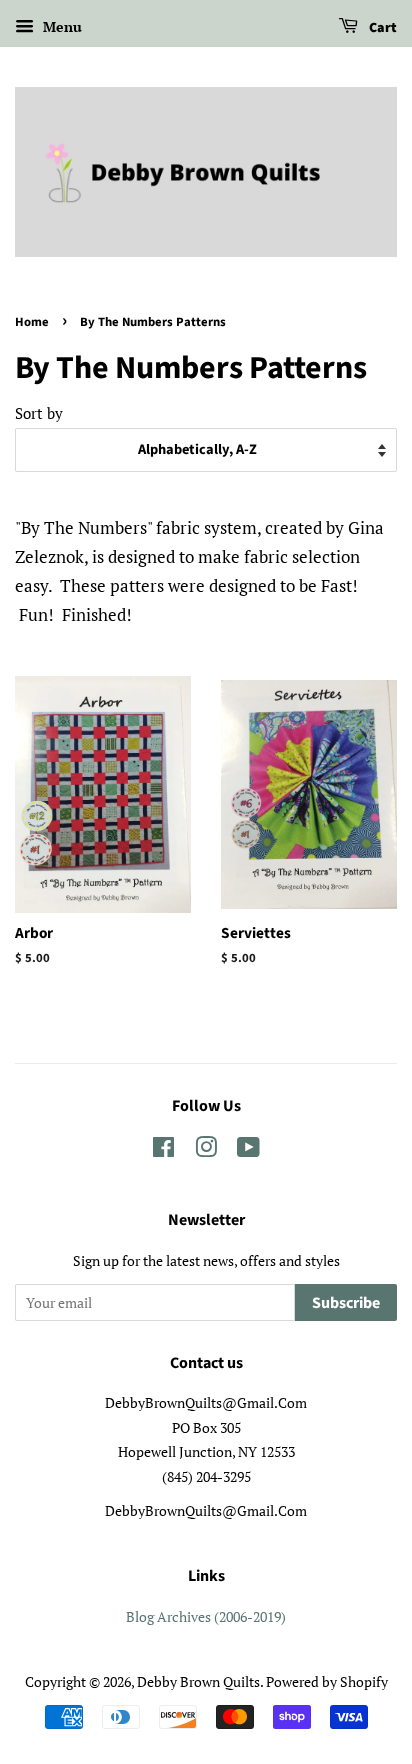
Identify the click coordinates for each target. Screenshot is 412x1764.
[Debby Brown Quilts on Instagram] (206, 1150)
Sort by (39, 413)
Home (32, 322)
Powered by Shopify (327, 1681)
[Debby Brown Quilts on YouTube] (248, 1150)
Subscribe (346, 1303)
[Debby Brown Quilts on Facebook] (163, 1150)
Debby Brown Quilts (198, 1681)
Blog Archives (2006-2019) (206, 1616)
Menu (60, 26)
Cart (381, 28)
